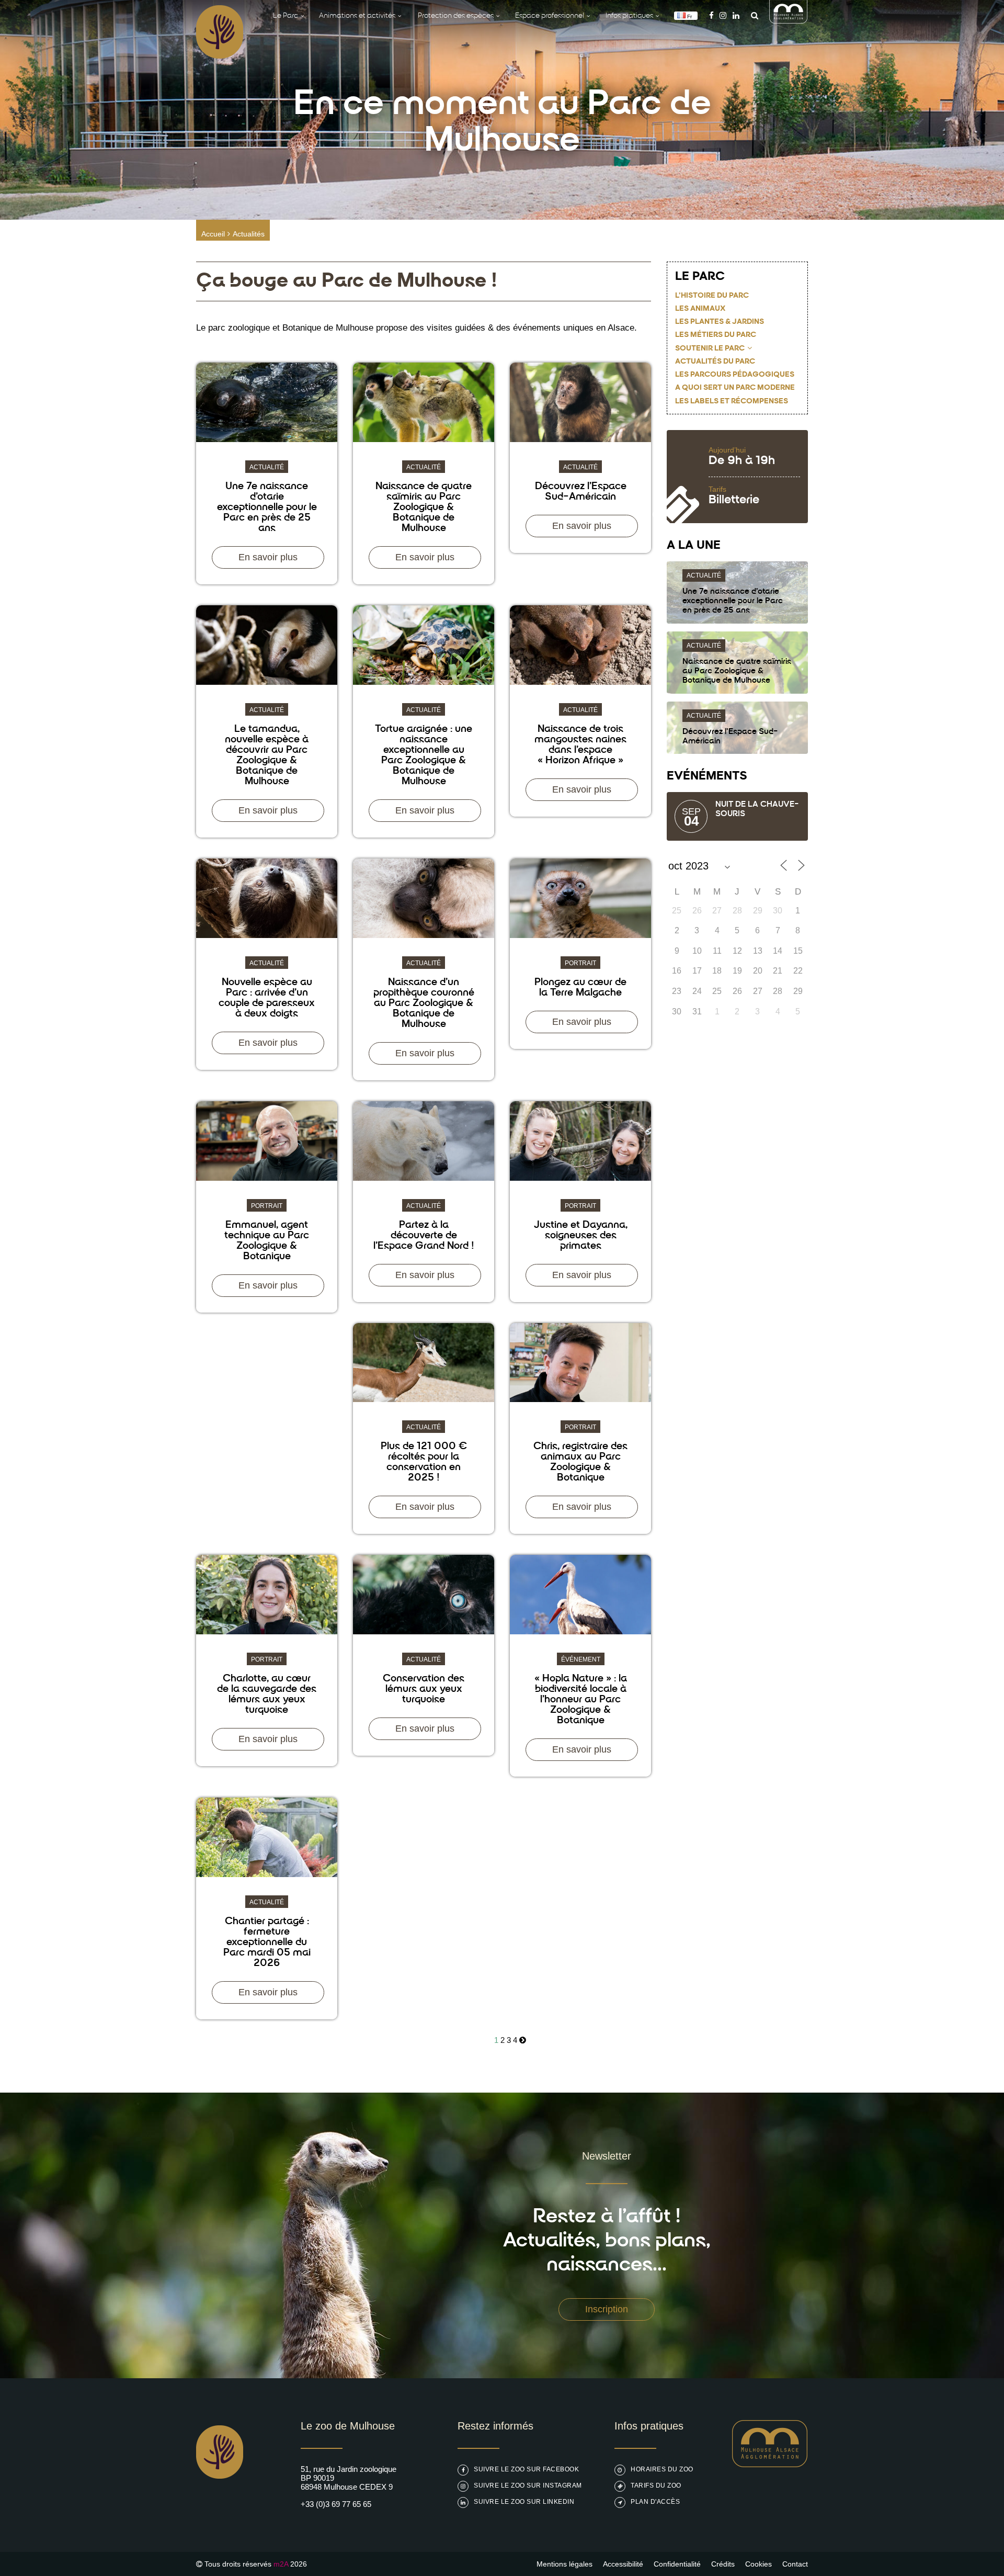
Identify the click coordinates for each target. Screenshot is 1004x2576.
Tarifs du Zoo (656, 2485)
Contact (795, 2564)
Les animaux (700, 309)
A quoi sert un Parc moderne (735, 388)
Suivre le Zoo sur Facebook (526, 2469)
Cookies (758, 2564)
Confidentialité (677, 2564)
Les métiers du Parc (716, 335)
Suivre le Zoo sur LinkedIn (524, 2502)
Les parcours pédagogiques (735, 375)
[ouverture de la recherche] (752, 15)
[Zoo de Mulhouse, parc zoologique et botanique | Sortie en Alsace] (220, 2505)
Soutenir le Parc (710, 349)
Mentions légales (564, 2564)
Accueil (213, 234)
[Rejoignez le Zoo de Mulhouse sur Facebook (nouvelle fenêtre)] (711, 15)
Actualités (249, 234)
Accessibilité (623, 2564)
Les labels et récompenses (732, 402)
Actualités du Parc (715, 362)
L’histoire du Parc (712, 296)
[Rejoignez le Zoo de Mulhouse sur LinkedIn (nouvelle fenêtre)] (736, 15)
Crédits (723, 2564)
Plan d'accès (655, 2502)
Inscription (607, 2309)
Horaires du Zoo (662, 2469)
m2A (281, 2564)
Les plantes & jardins (720, 322)
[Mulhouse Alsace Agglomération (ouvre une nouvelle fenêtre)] (789, 21)
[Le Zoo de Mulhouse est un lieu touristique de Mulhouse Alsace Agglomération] (770, 2464)
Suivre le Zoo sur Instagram (528, 2485)
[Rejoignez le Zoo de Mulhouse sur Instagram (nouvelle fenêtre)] (723, 15)
